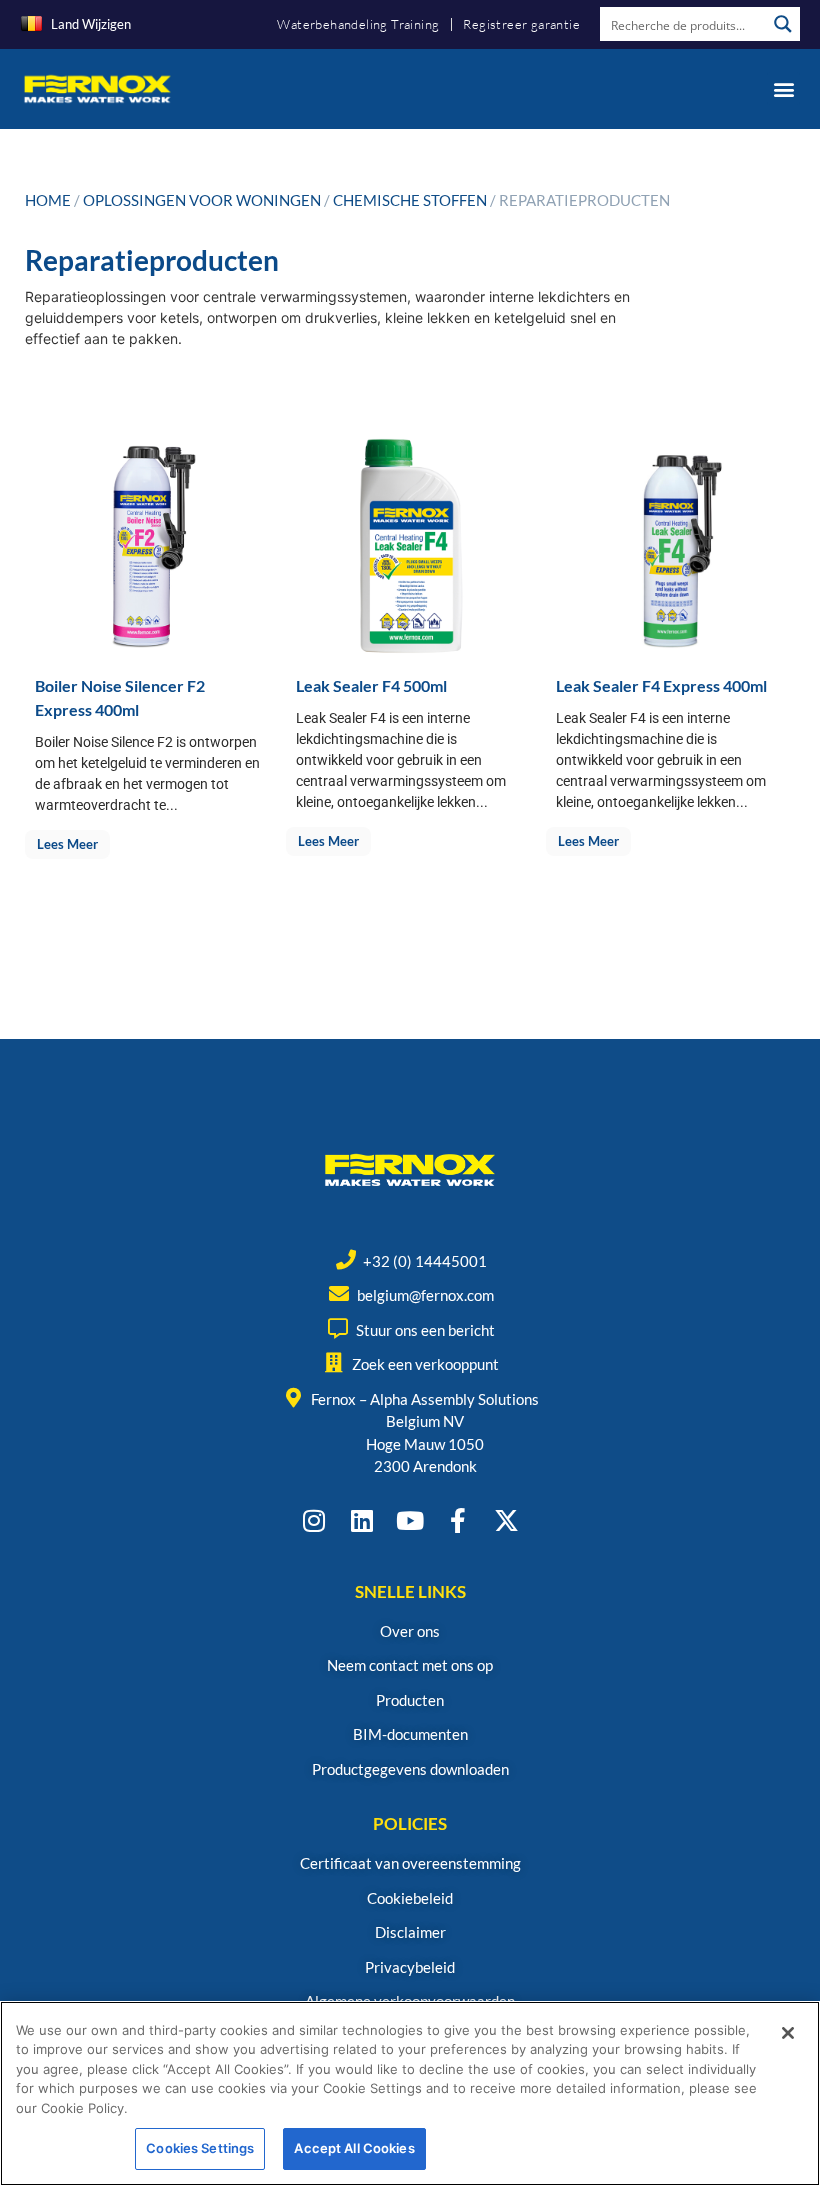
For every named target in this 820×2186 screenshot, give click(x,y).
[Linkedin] (362, 1520)
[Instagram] (314, 1520)
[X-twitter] (506, 1520)
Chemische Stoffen (410, 200)
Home (48, 200)
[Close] (788, 2033)
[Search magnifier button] (783, 24)
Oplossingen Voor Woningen (202, 200)
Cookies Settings (200, 2148)
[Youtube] (410, 1520)
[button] (783, 88)
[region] (410, 2093)
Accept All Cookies (354, 2148)
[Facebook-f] (458, 1520)
